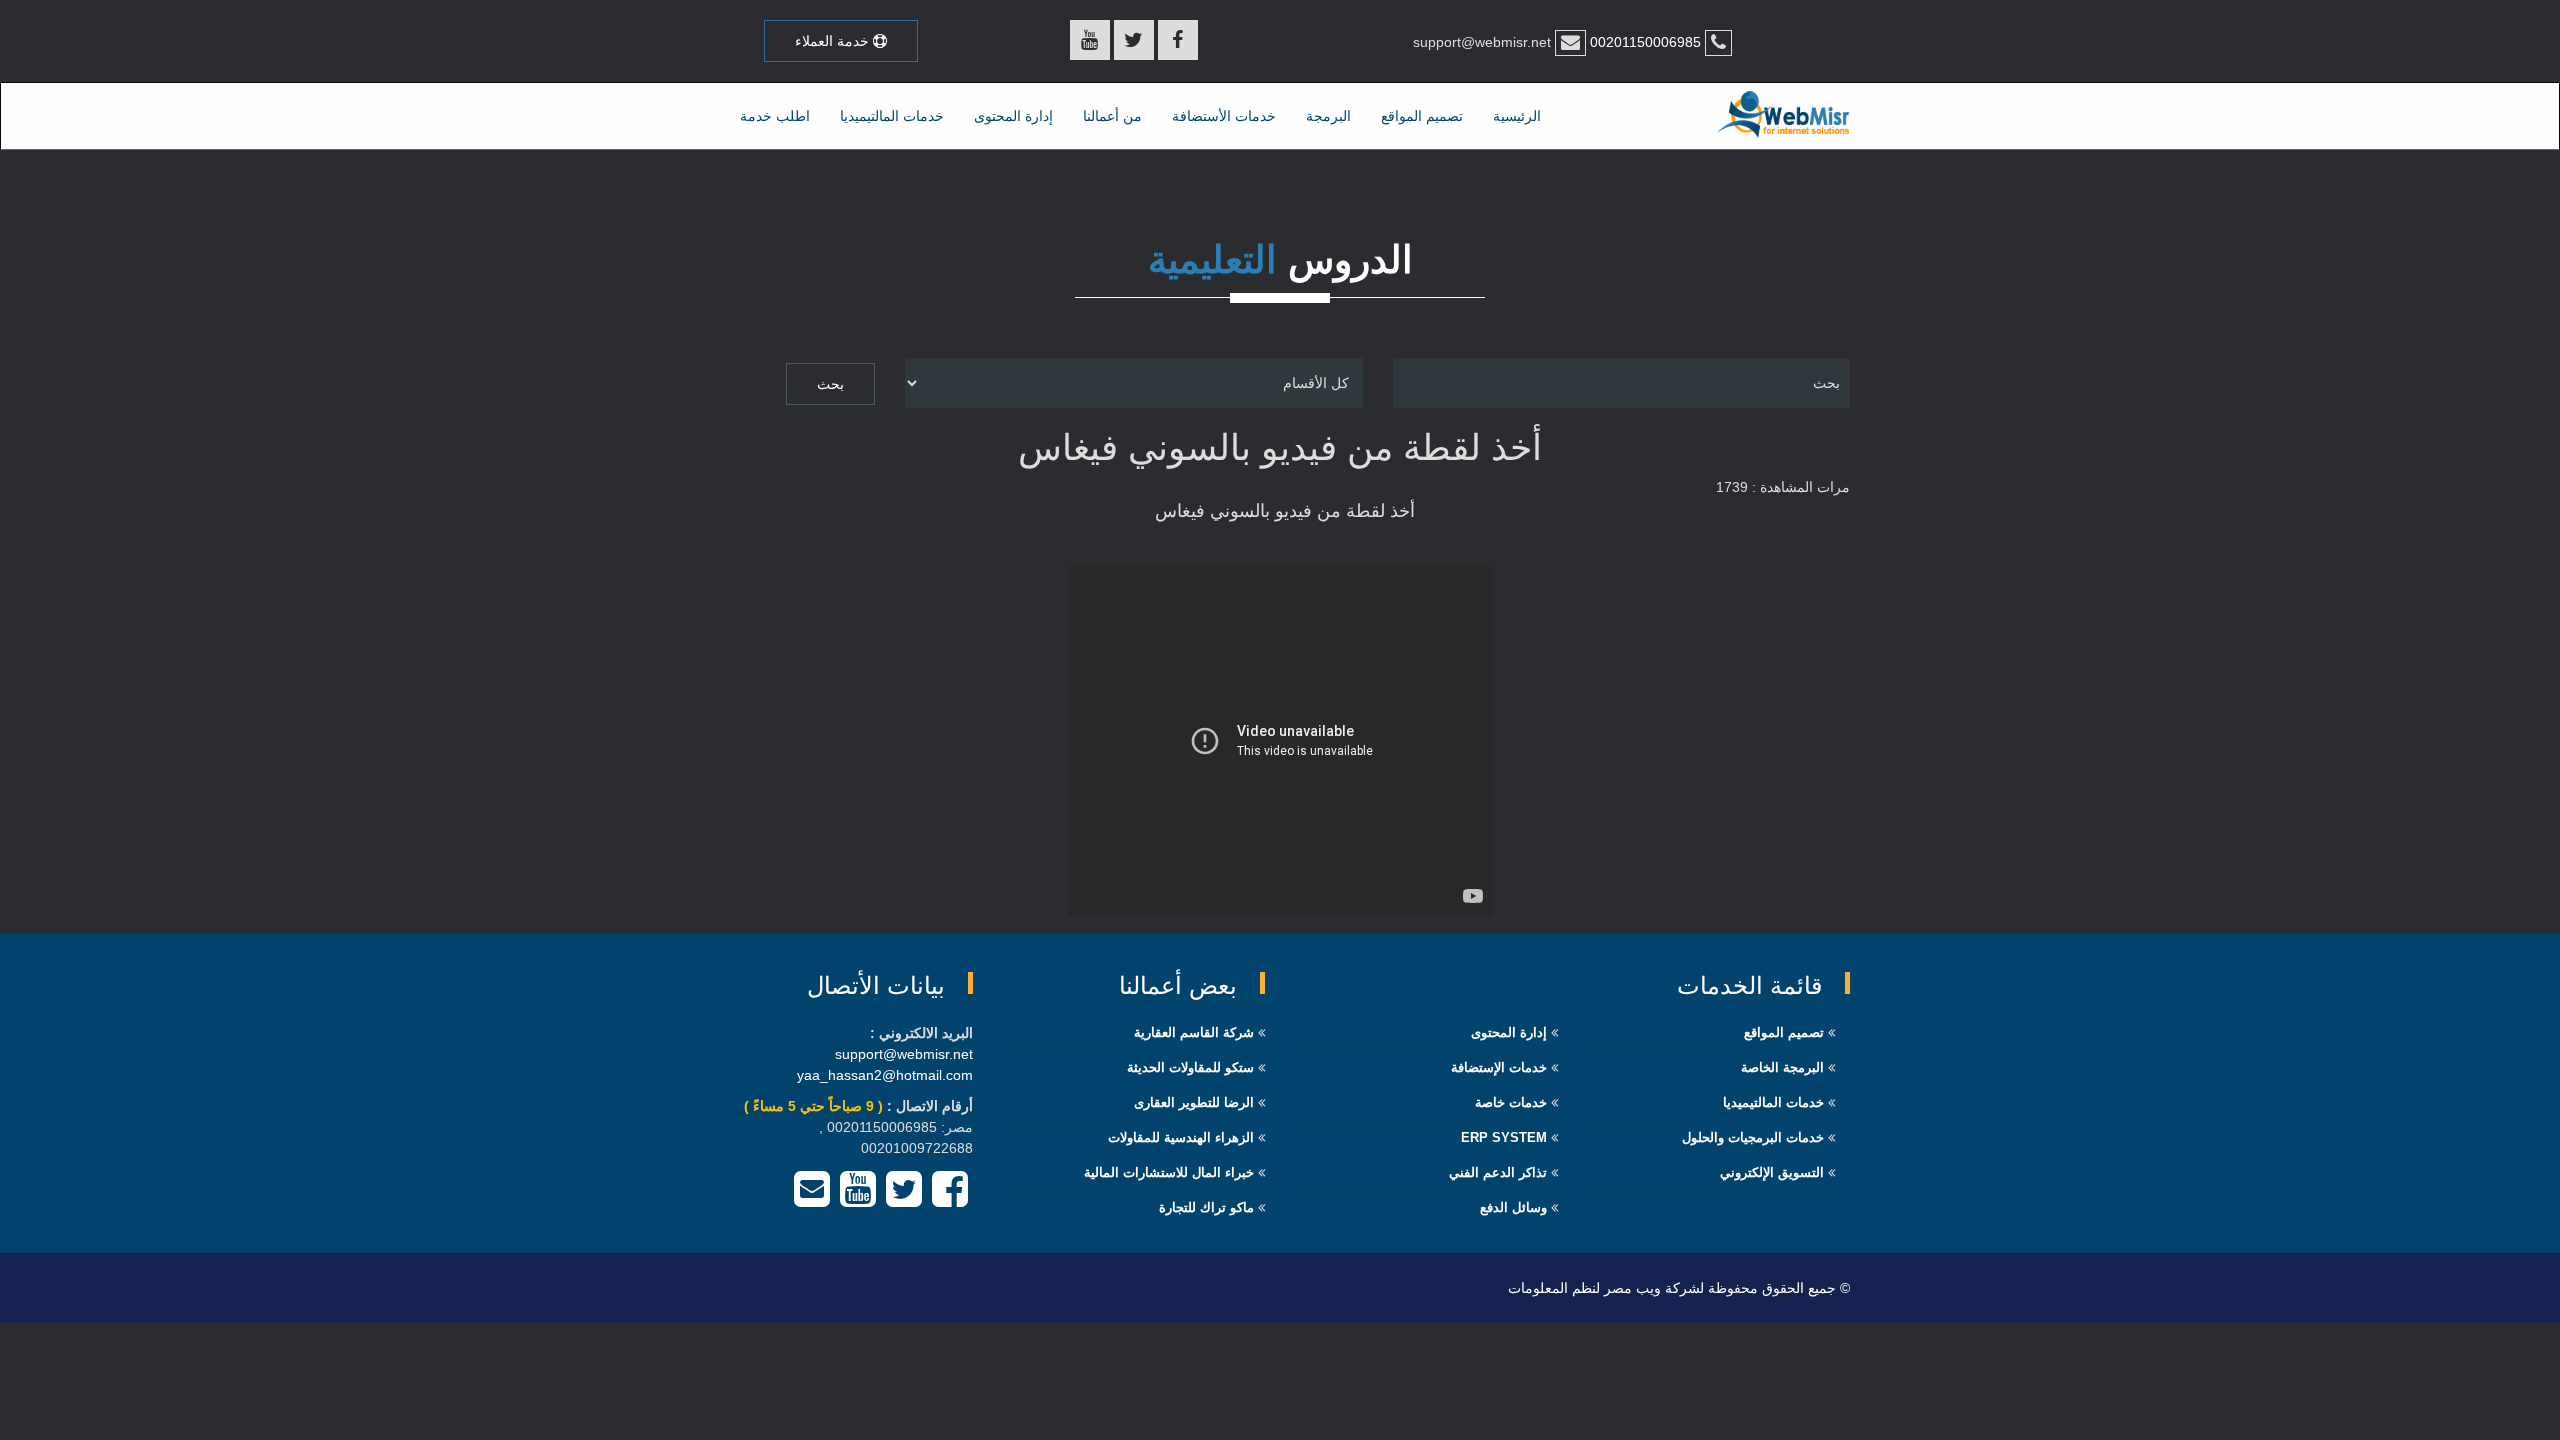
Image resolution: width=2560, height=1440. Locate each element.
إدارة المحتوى (1013, 116)
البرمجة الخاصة (1782, 1067)
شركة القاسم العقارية (1194, 1032)
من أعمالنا (1112, 116)
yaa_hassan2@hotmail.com (885, 1075)
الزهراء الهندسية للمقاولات (1181, 1137)
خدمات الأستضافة (1224, 116)
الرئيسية (1517, 116)
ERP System (1504, 1137)
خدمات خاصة (1511, 1102)
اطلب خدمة (775, 116)
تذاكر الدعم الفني (1498, 1172)
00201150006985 (1643, 42)
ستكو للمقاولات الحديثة (1190, 1067)
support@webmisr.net (904, 1054)
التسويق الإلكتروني (1772, 1172)
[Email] (812, 1199)
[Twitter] (904, 1199)
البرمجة (1328, 116)
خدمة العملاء (834, 41)
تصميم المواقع (1422, 116)
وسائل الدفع (1513, 1207)
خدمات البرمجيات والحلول (1753, 1137)
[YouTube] (858, 1199)
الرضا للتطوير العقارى (1194, 1102)
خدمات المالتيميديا (892, 116)
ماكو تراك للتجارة (1206, 1207)
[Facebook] (950, 1199)
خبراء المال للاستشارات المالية (1169, 1172)
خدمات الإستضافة (1499, 1067)
